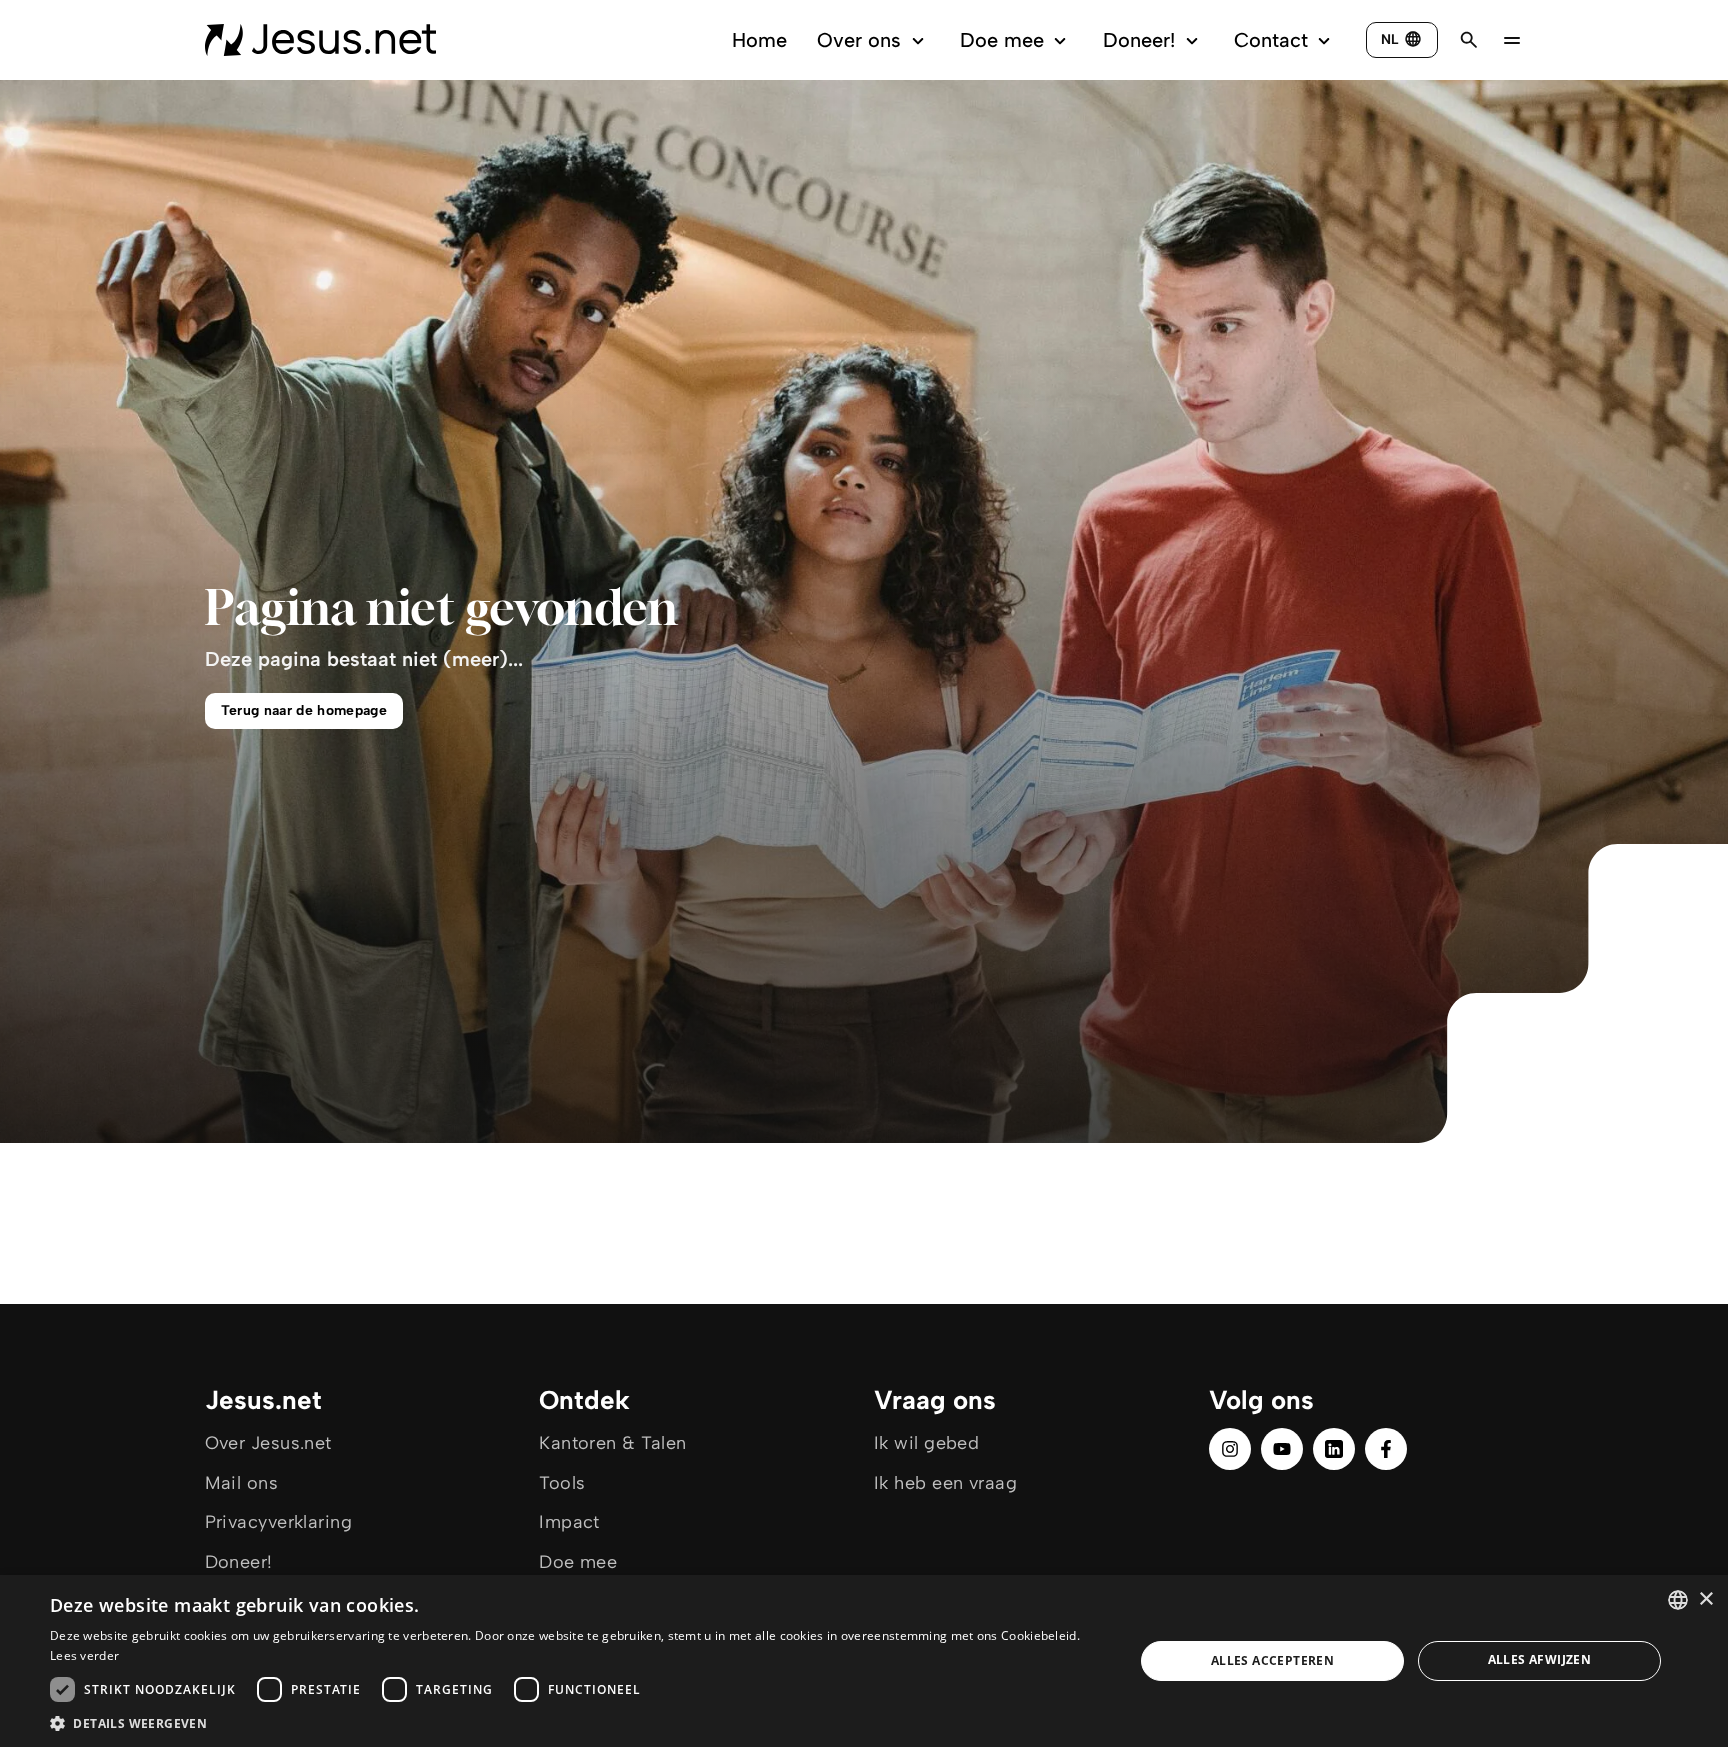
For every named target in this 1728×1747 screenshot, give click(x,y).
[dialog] (864, 1661)
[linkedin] (1334, 1449)
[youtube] (1282, 1449)
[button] (576, 1722)
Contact (1271, 40)
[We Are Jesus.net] (320, 40)
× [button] (1705, 1599)
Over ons (859, 40)
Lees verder (84, 1655)
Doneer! (1139, 40)
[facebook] (1386, 1449)
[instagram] (1230, 1449)
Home (759, 40)
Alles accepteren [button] (1272, 1660)
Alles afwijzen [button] (1540, 1659)
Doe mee (1002, 40)
